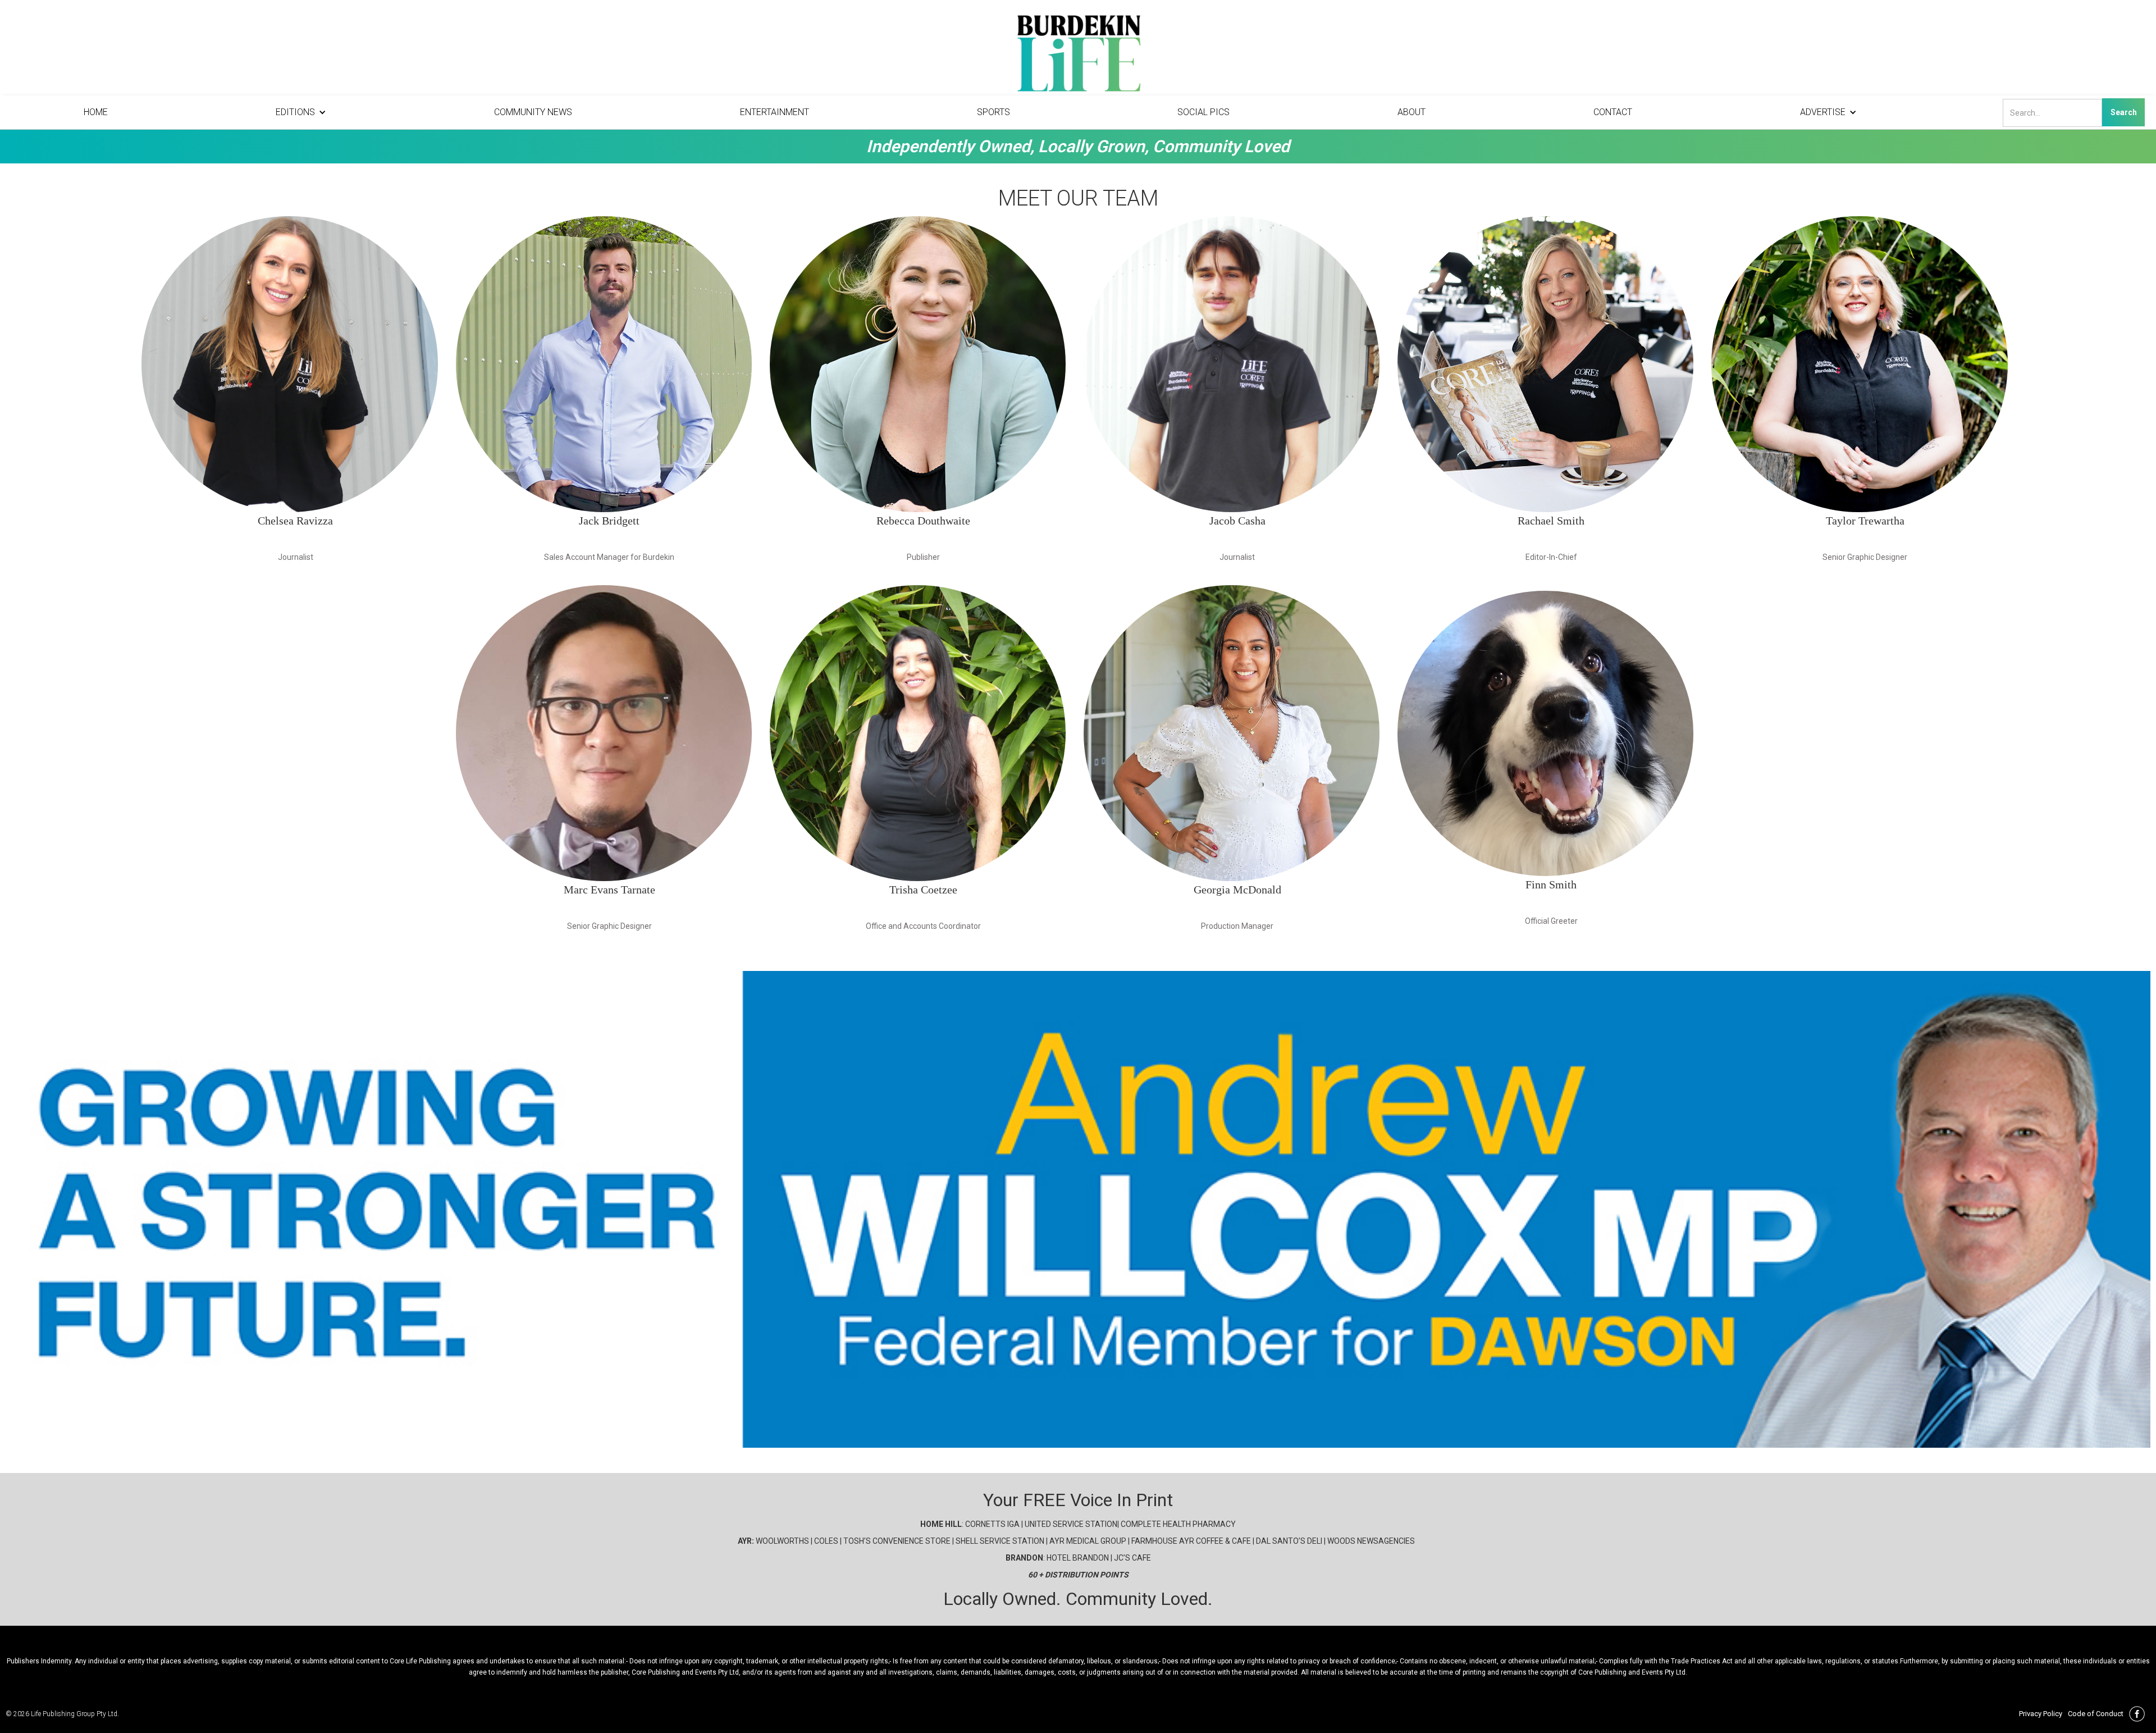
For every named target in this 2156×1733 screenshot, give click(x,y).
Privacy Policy (2041, 1714)
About (1412, 112)
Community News (533, 112)
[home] (1078, 56)
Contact (1613, 112)
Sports (994, 112)
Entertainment (775, 112)
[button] (301, 112)
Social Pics (1203, 112)
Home (96, 112)
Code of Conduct (2096, 1714)
